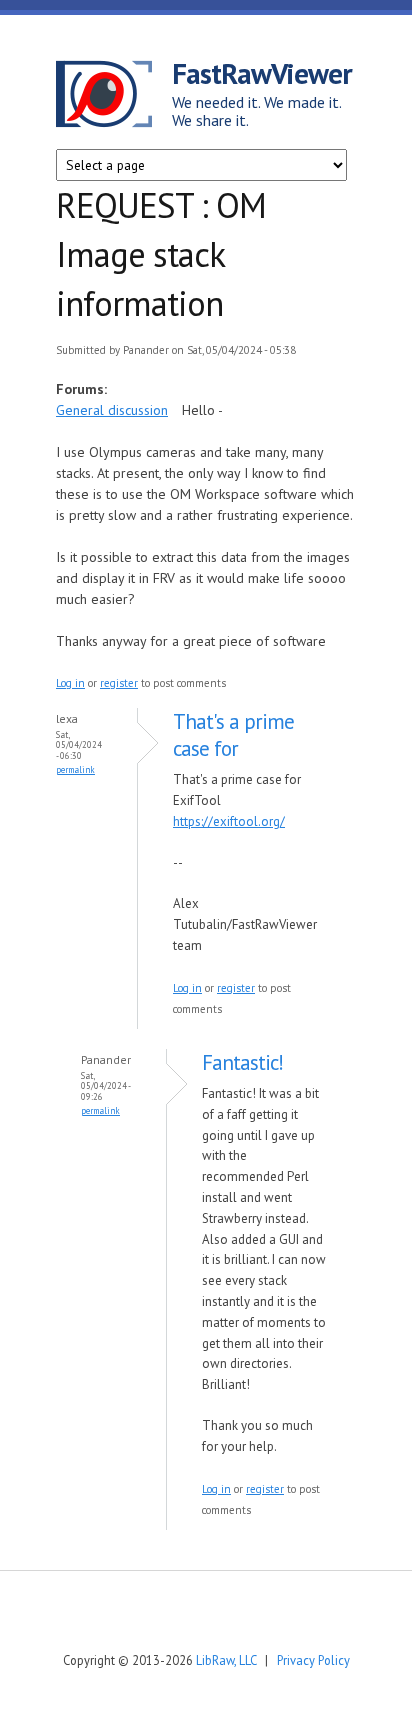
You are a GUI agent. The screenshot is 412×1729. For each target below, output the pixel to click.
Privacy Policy (313, 1660)
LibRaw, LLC (226, 1660)
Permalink (75, 769)
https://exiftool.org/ (229, 821)
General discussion (112, 410)
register (119, 683)
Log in (70, 683)
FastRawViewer (262, 73)
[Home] (114, 97)
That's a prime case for (233, 735)
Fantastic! (242, 1062)
